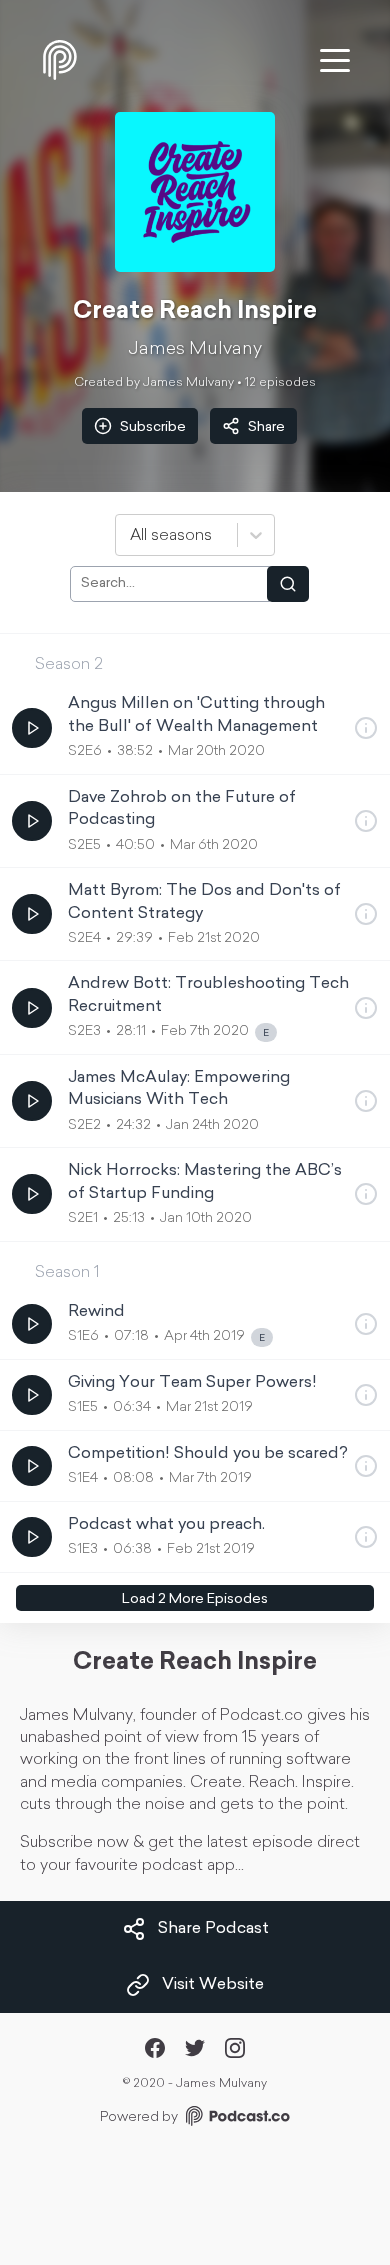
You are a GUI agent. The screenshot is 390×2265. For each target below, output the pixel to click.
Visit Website (213, 1985)
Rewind (96, 1312)
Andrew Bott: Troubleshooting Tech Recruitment (208, 995)
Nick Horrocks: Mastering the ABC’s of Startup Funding (205, 1182)
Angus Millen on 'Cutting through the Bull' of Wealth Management (196, 715)
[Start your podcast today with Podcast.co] (236, 2119)
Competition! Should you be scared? (208, 1454)
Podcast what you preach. (166, 1525)
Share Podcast (213, 1929)
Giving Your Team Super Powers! (192, 1383)
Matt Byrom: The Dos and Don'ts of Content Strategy (204, 902)
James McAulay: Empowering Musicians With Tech (179, 1089)
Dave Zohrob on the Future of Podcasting (182, 809)
